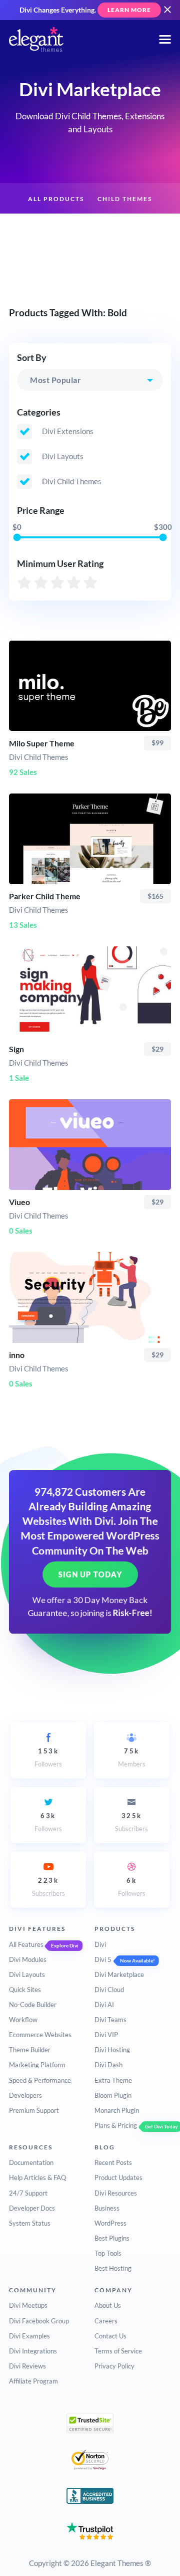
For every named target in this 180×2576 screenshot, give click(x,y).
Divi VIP (106, 2035)
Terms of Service (118, 2351)
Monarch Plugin (117, 2110)
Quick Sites (25, 1990)
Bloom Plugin (113, 2095)
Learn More (129, 10)
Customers (90, 262)
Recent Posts (113, 2162)
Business (107, 2208)
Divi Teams (110, 2020)
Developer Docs (32, 2208)
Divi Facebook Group (39, 2321)
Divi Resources (116, 2193)
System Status (30, 2223)
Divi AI (104, 2005)
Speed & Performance (40, 2080)
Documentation (31, 2162)
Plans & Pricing (116, 2125)
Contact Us (110, 2336)
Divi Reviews (27, 2366)
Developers (25, 2095)
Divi (100, 1944)
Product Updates (118, 2177)
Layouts (94, 230)
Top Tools (108, 2253)
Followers (48, 1757)
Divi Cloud (109, 1990)
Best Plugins (112, 2238)
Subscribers (131, 1822)
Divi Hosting (112, 2050)
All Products (56, 199)
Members (132, 1757)
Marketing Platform (37, 2065)
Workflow (23, 2020)
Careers (106, 2321)
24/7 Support (28, 2193)
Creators (144, 230)
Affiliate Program (33, 2381)
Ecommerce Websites (40, 2035)
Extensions (40, 230)
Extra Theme (113, 2080)
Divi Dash (108, 2065)
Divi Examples (29, 2336)
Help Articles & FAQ (37, 2177)
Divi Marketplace (119, 1974)
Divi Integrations (33, 2351)
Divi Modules (28, 1959)
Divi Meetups (28, 2305)
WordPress (110, 2223)
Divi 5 (103, 1959)
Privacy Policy (114, 2366)
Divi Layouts (27, 1974)
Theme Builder (30, 2050)
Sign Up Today (90, 1574)
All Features (26, 1944)
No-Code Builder (33, 2005)
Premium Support (34, 2110)
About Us (108, 2305)
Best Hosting (113, 2268)
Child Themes (125, 199)
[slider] (17, 538)
